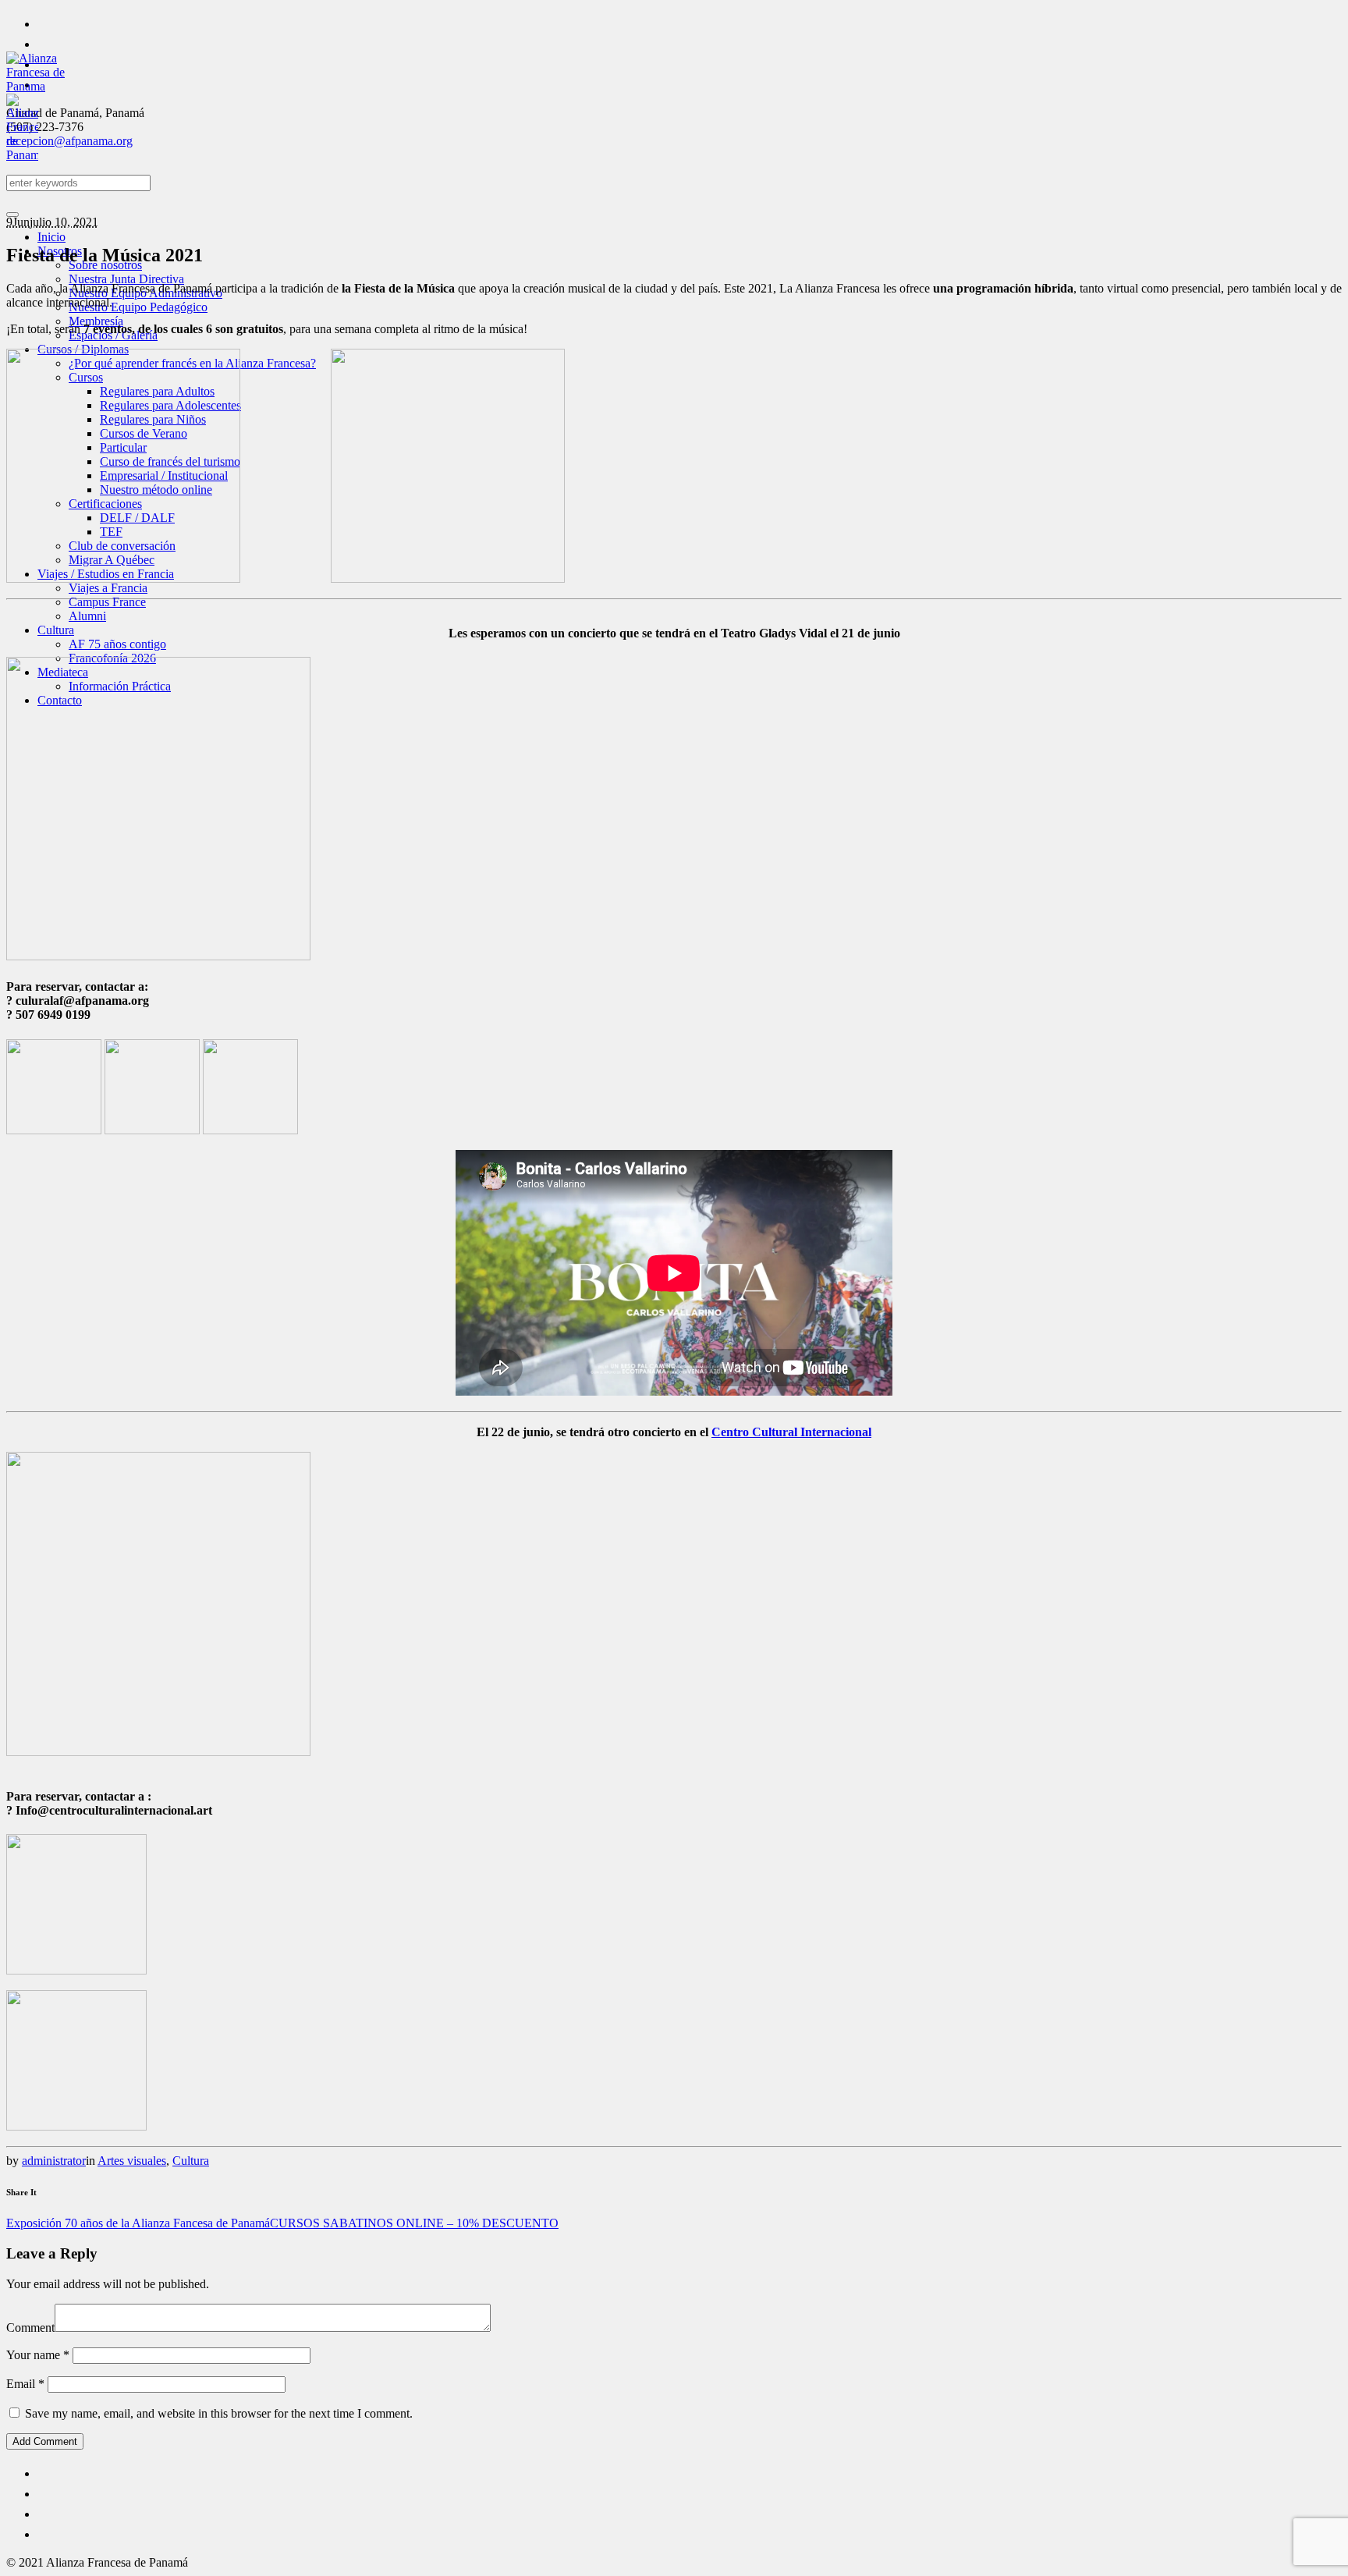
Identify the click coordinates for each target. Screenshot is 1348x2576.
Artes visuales (132, 2161)
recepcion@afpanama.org (69, 141)
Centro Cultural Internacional (791, 1432)
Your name (38, 2355)
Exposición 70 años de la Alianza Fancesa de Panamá (138, 2223)
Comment (30, 2328)
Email (25, 2384)
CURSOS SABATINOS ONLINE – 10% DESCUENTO (414, 2223)
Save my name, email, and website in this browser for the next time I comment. (219, 2413)
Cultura (191, 2161)
